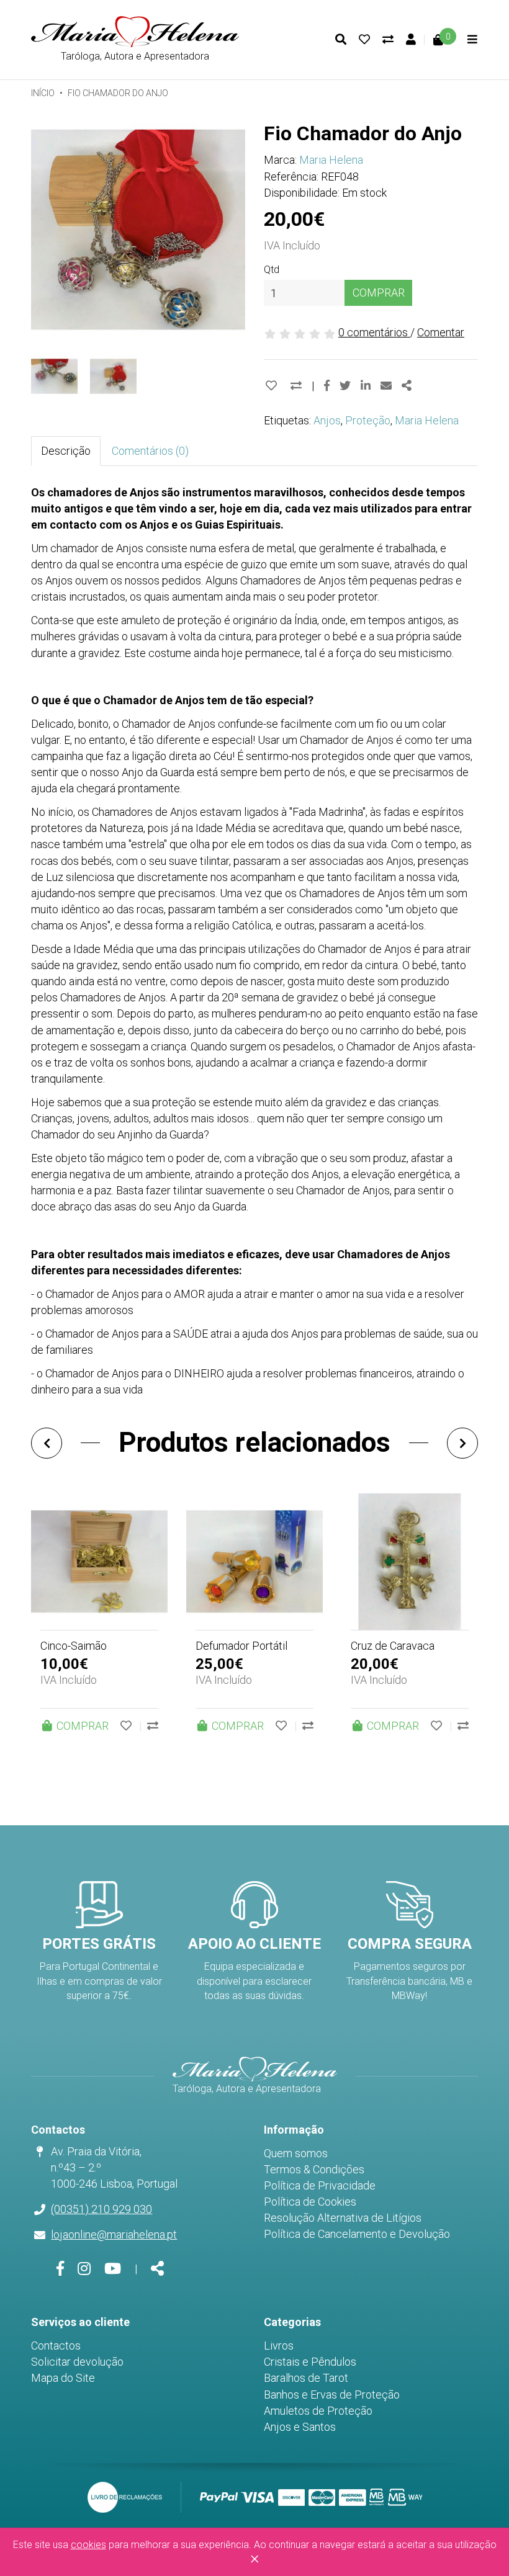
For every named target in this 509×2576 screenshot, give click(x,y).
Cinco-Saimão (74, 1646)
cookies (88, 2545)
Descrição (66, 451)
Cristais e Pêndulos (310, 2362)
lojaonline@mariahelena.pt (114, 2234)
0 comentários (374, 332)
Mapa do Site (63, 2378)
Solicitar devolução (77, 2362)
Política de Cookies (310, 2202)
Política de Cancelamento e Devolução (357, 2234)
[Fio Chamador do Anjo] (138, 230)
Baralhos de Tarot (306, 2378)
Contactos (56, 2346)
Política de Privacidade (320, 2185)
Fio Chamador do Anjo (118, 93)
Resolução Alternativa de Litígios (343, 2218)
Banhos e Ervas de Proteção (332, 2395)
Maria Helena (331, 160)
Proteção (368, 420)
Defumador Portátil (241, 1646)
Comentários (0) (150, 451)
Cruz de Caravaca (393, 1646)
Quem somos (296, 2153)
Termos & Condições (314, 2169)
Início (43, 93)
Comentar (441, 332)
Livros (279, 2346)
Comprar (379, 293)
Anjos (327, 420)
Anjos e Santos (300, 2427)
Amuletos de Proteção (318, 2411)
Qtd (272, 270)
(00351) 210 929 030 (101, 2209)
